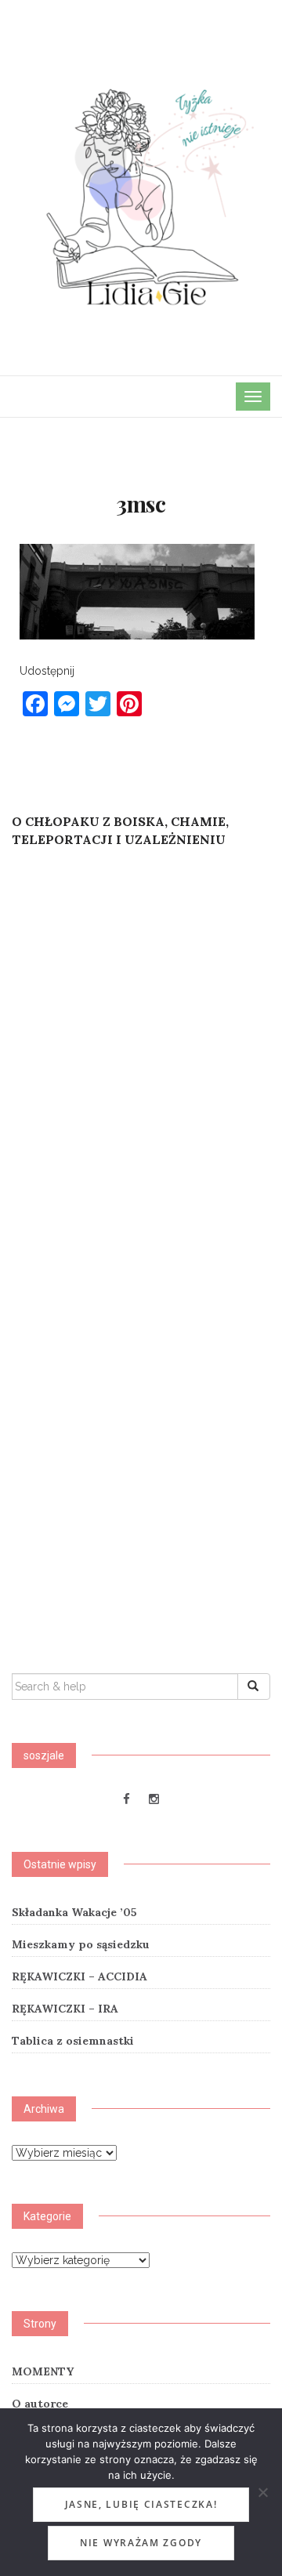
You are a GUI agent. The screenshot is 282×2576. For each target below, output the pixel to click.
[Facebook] (127, 1799)
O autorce (40, 2404)
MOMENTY (43, 2371)
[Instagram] (154, 1799)
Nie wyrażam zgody (141, 2543)
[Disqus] (141, 1068)
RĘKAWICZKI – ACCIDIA (80, 1976)
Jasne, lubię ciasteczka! (141, 2504)
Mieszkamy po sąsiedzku (81, 1944)
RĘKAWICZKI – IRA (65, 2009)
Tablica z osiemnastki (73, 2041)
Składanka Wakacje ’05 (74, 1912)
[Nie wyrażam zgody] (262, 2492)
